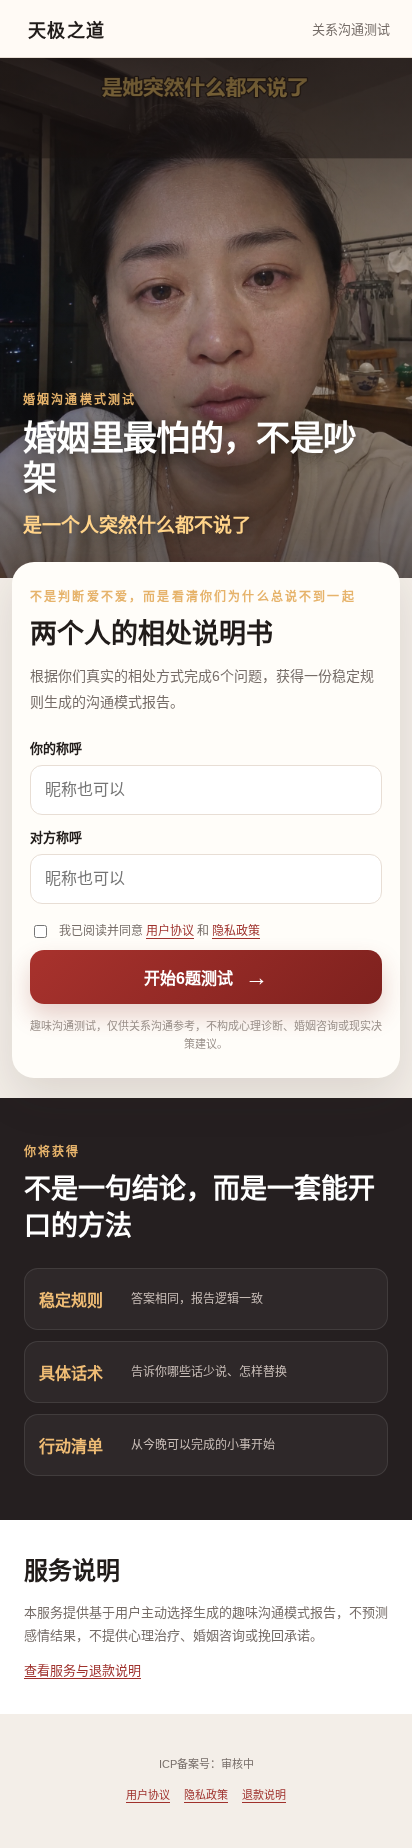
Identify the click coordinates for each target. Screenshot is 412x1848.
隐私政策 (236, 931)
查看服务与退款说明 (82, 1670)
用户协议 (170, 931)
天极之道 (67, 31)
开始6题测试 (206, 977)
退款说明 (264, 1795)
